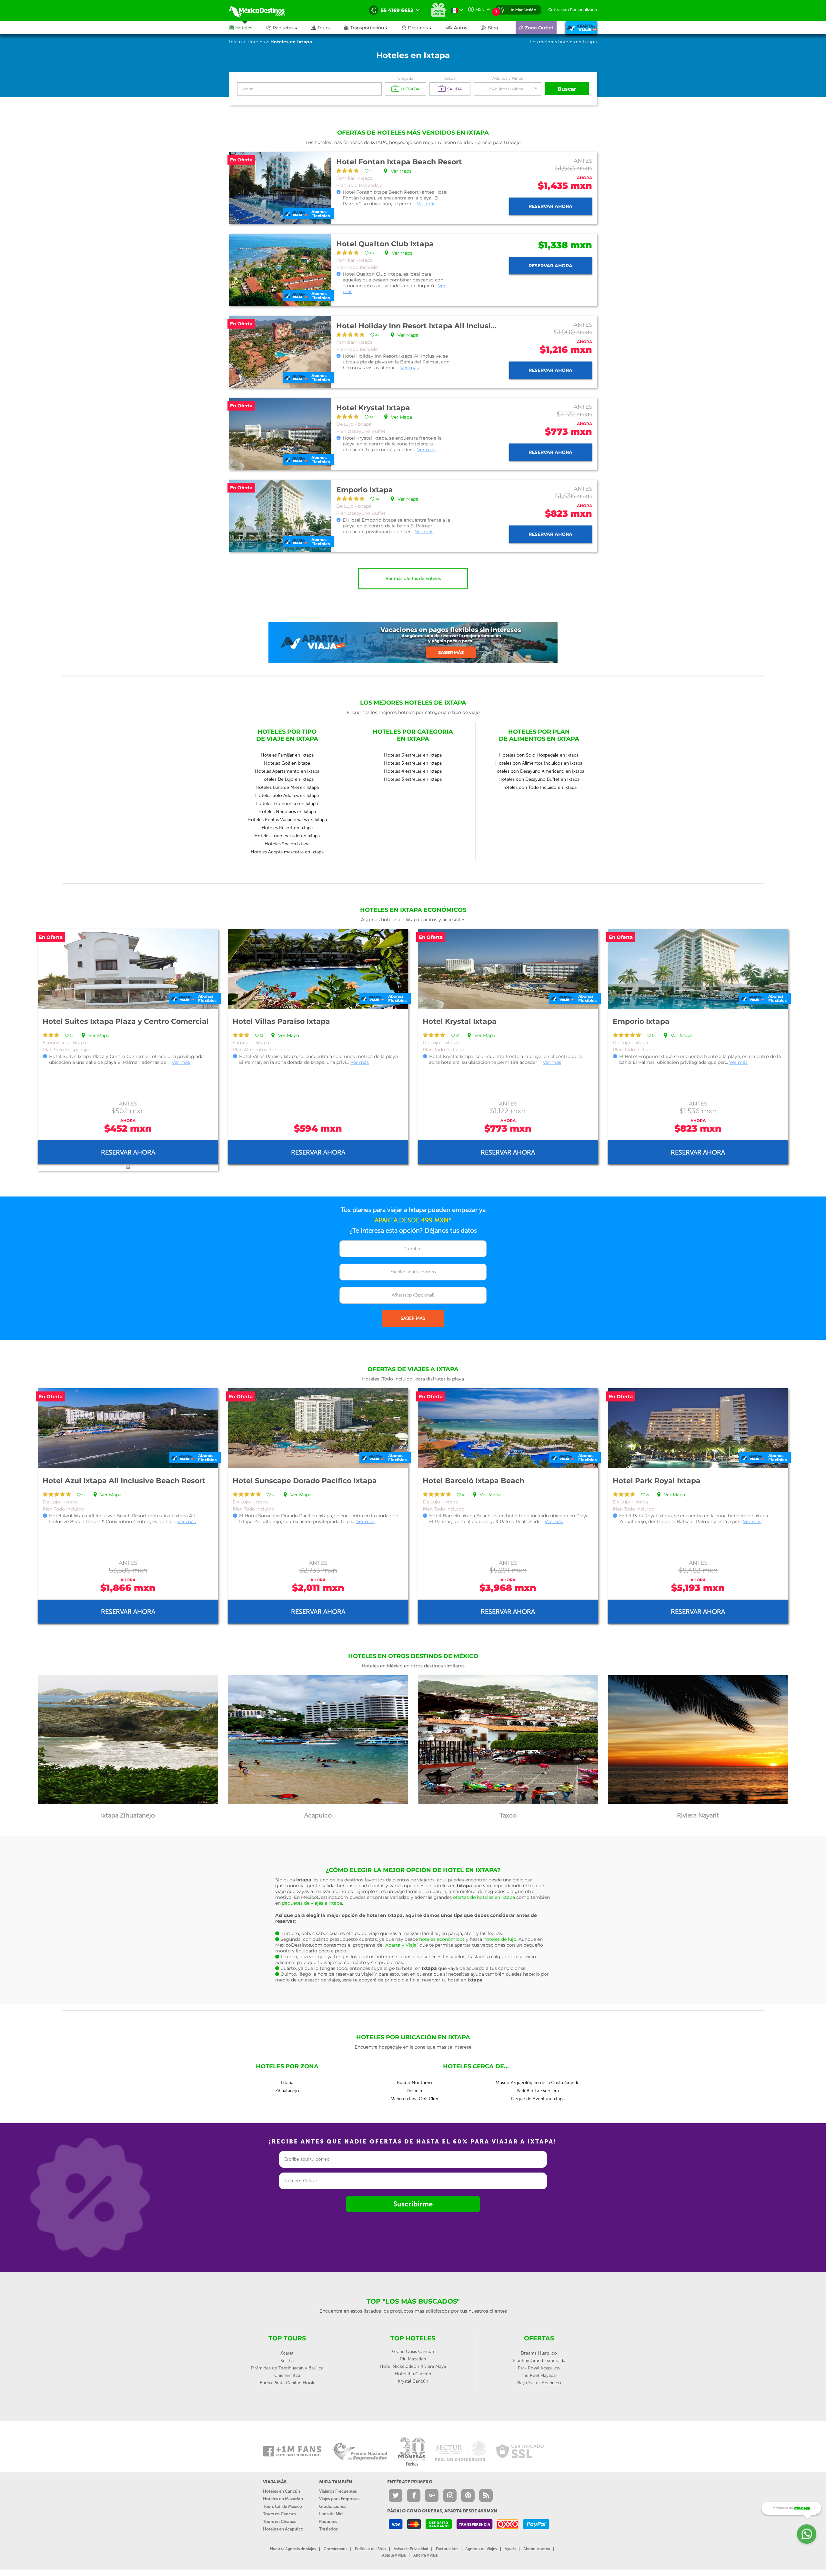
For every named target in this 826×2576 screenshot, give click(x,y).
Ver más (426, 204)
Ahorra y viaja (425, 2555)
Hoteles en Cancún (282, 2491)
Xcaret (287, 2353)
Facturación (447, 2549)
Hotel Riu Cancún (413, 2374)
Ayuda (510, 2549)
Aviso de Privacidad (411, 2549)
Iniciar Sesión (524, 10)
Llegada (406, 78)
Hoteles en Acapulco (283, 2529)
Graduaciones (333, 2506)
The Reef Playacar (539, 2375)
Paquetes (328, 2522)
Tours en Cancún (279, 2514)
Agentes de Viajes (481, 2549)
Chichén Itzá (287, 2375)
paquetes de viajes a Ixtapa (312, 1903)
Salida (450, 78)
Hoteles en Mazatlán (283, 2499)
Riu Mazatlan (413, 2359)
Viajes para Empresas (339, 2499)
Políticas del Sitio (370, 2549)
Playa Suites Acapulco (539, 2383)
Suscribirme (413, 2204)
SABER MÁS (413, 1318)
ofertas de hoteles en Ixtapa (484, 1897)
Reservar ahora (550, 206)
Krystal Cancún (413, 2381)
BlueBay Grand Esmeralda (539, 2361)
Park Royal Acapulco (539, 2368)
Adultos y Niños (508, 78)
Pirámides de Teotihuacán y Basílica (287, 2368)
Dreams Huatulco (539, 2353)
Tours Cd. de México (282, 2506)
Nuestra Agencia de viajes (293, 2549)
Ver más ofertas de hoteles (413, 579)
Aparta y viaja (394, 2555)
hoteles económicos (442, 1939)
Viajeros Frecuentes (338, 2491)
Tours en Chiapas (280, 2522)
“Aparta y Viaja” (401, 1945)
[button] (373, 28)
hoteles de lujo (500, 1939)
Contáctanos (335, 2549)
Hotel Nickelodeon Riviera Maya (413, 2366)
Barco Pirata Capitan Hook (287, 2383)
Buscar (567, 89)
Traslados (328, 2529)
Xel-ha (287, 2361)
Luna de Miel (331, 2514)
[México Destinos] (261, 10)
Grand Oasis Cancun (413, 2352)
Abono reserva (537, 2549)
